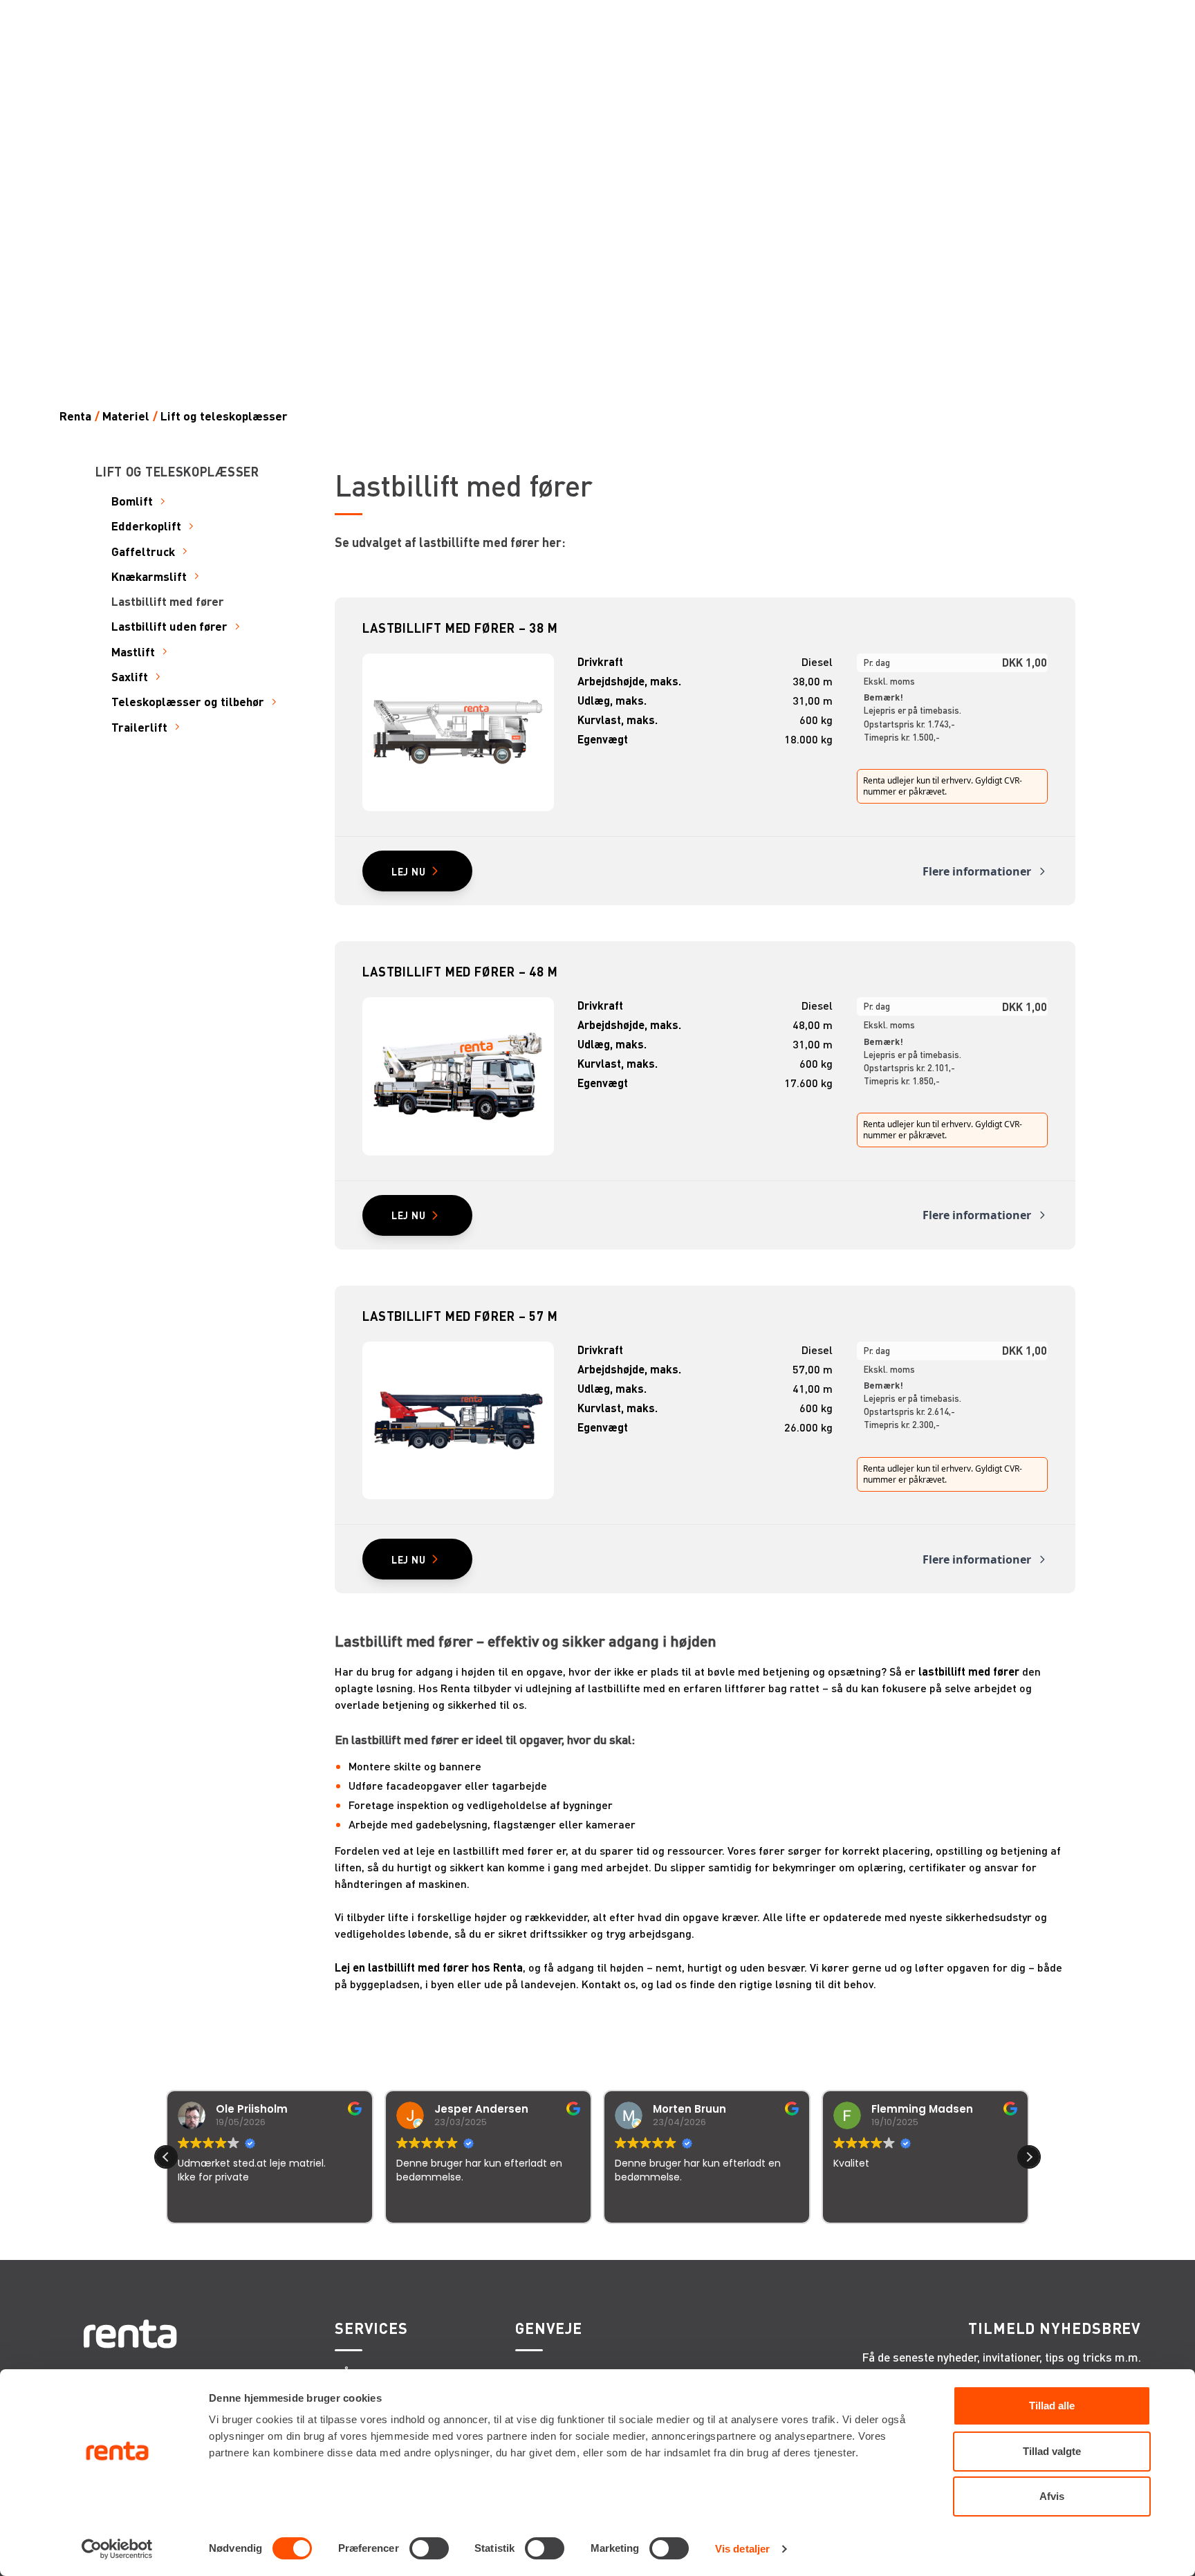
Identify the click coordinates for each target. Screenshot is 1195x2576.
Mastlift (133, 652)
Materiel (126, 416)
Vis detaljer (742, 2549)
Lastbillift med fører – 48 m (460, 971)
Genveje (549, 2328)
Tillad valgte (1052, 2451)
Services (371, 2328)
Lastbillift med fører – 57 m (460, 1316)
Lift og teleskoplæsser (224, 416)
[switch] (429, 2548)
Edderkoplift (146, 526)
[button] (1029, 2157)
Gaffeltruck (143, 552)
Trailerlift (139, 727)
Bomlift (132, 501)
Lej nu (409, 871)
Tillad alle (1052, 2406)
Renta (75, 416)
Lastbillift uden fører (169, 626)
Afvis (1052, 2496)
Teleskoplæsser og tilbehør (188, 702)
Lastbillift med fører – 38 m (460, 628)
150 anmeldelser (734, 2242)
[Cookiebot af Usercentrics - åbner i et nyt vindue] (117, 2549)
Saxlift (130, 677)
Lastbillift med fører (168, 601)
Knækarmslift (149, 576)
